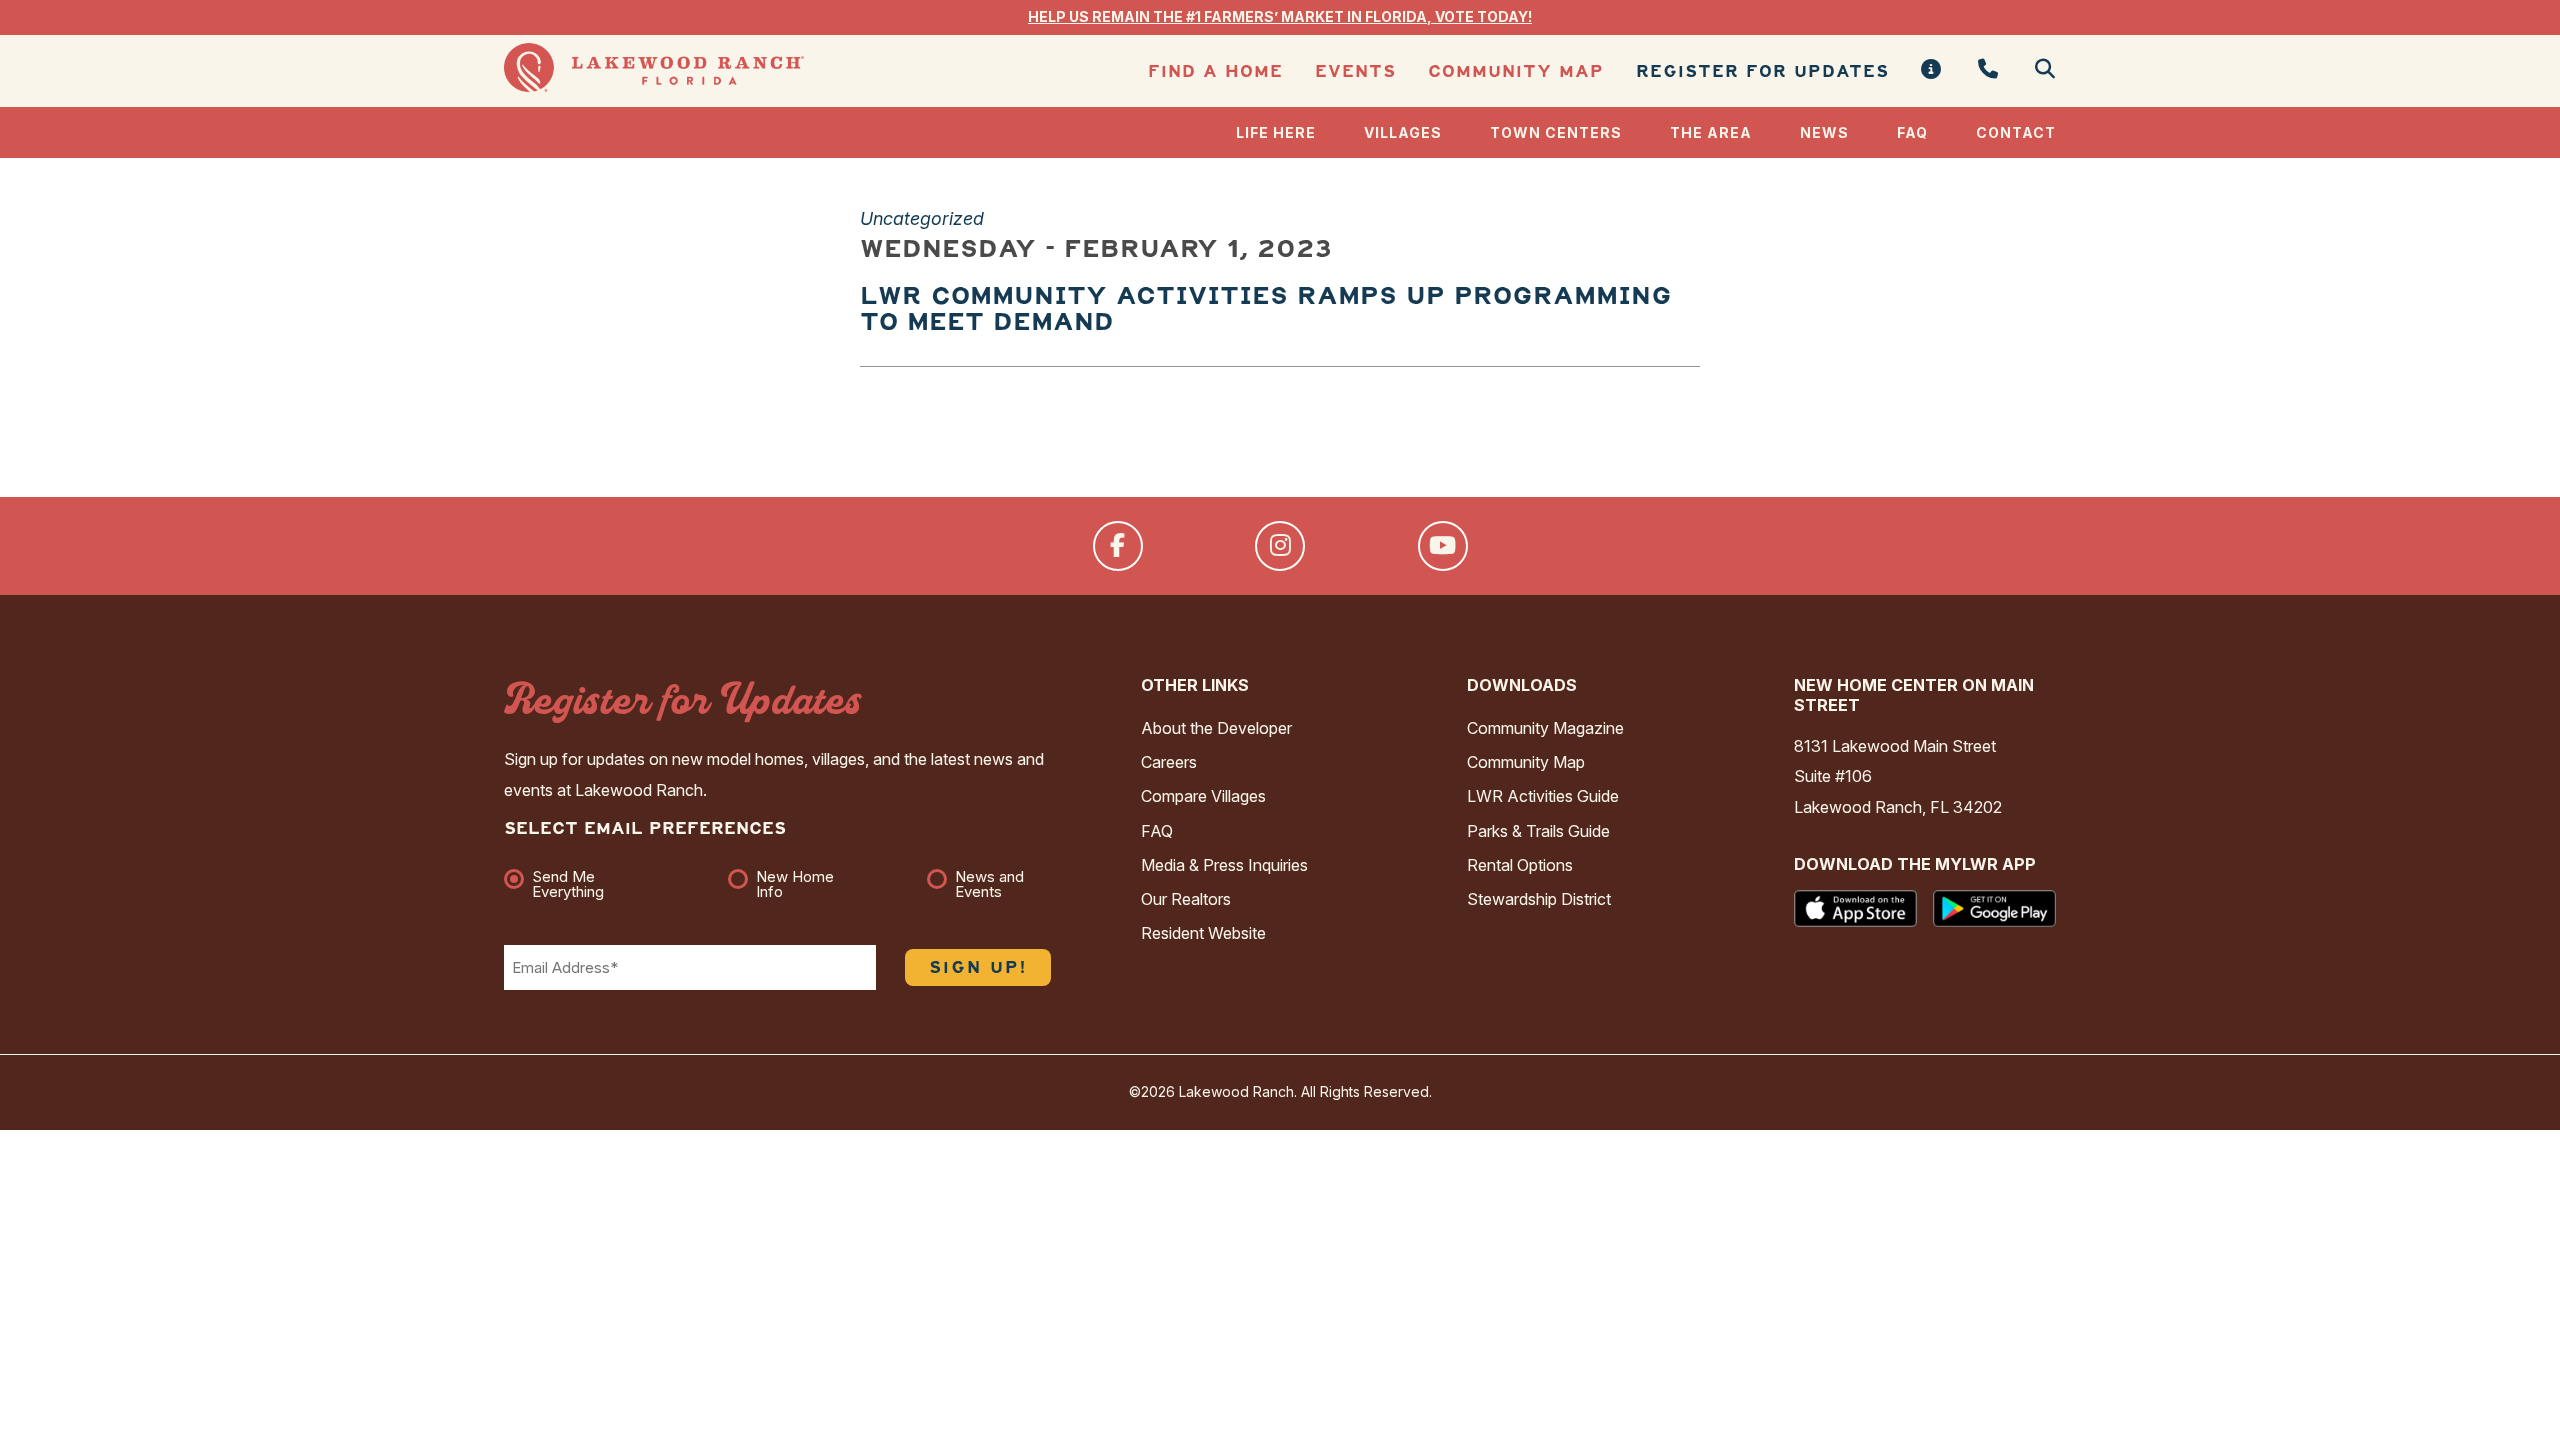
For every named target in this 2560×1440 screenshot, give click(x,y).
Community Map (1516, 71)
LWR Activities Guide (1543, 796)
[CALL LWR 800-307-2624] (1988, 70)
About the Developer (1216, 728)
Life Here (1276, 132)
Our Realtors (1186, 899)
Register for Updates (1762, 71)
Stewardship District (1539, 899)
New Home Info (795, 884)
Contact (2016, 132)
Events (1355, 71)
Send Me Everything (568, 884)
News (1824, 132)
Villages (1403, 132)
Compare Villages (1203, 796)
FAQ (1912, 132)
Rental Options (1520, 865)
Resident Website (1203, 933)
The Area (1711, 132)
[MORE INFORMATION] (1931, 70)
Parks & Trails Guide (1538, 831)
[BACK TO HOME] (654, 86)
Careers (1169, 762)
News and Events (989, 884)
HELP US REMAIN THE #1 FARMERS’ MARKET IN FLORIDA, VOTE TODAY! (1280, 16)
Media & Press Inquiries (1224, 865)
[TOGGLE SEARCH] (2037, 70)
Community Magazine (1545, 728)
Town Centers (1556, 132)
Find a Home (1215, 71)
